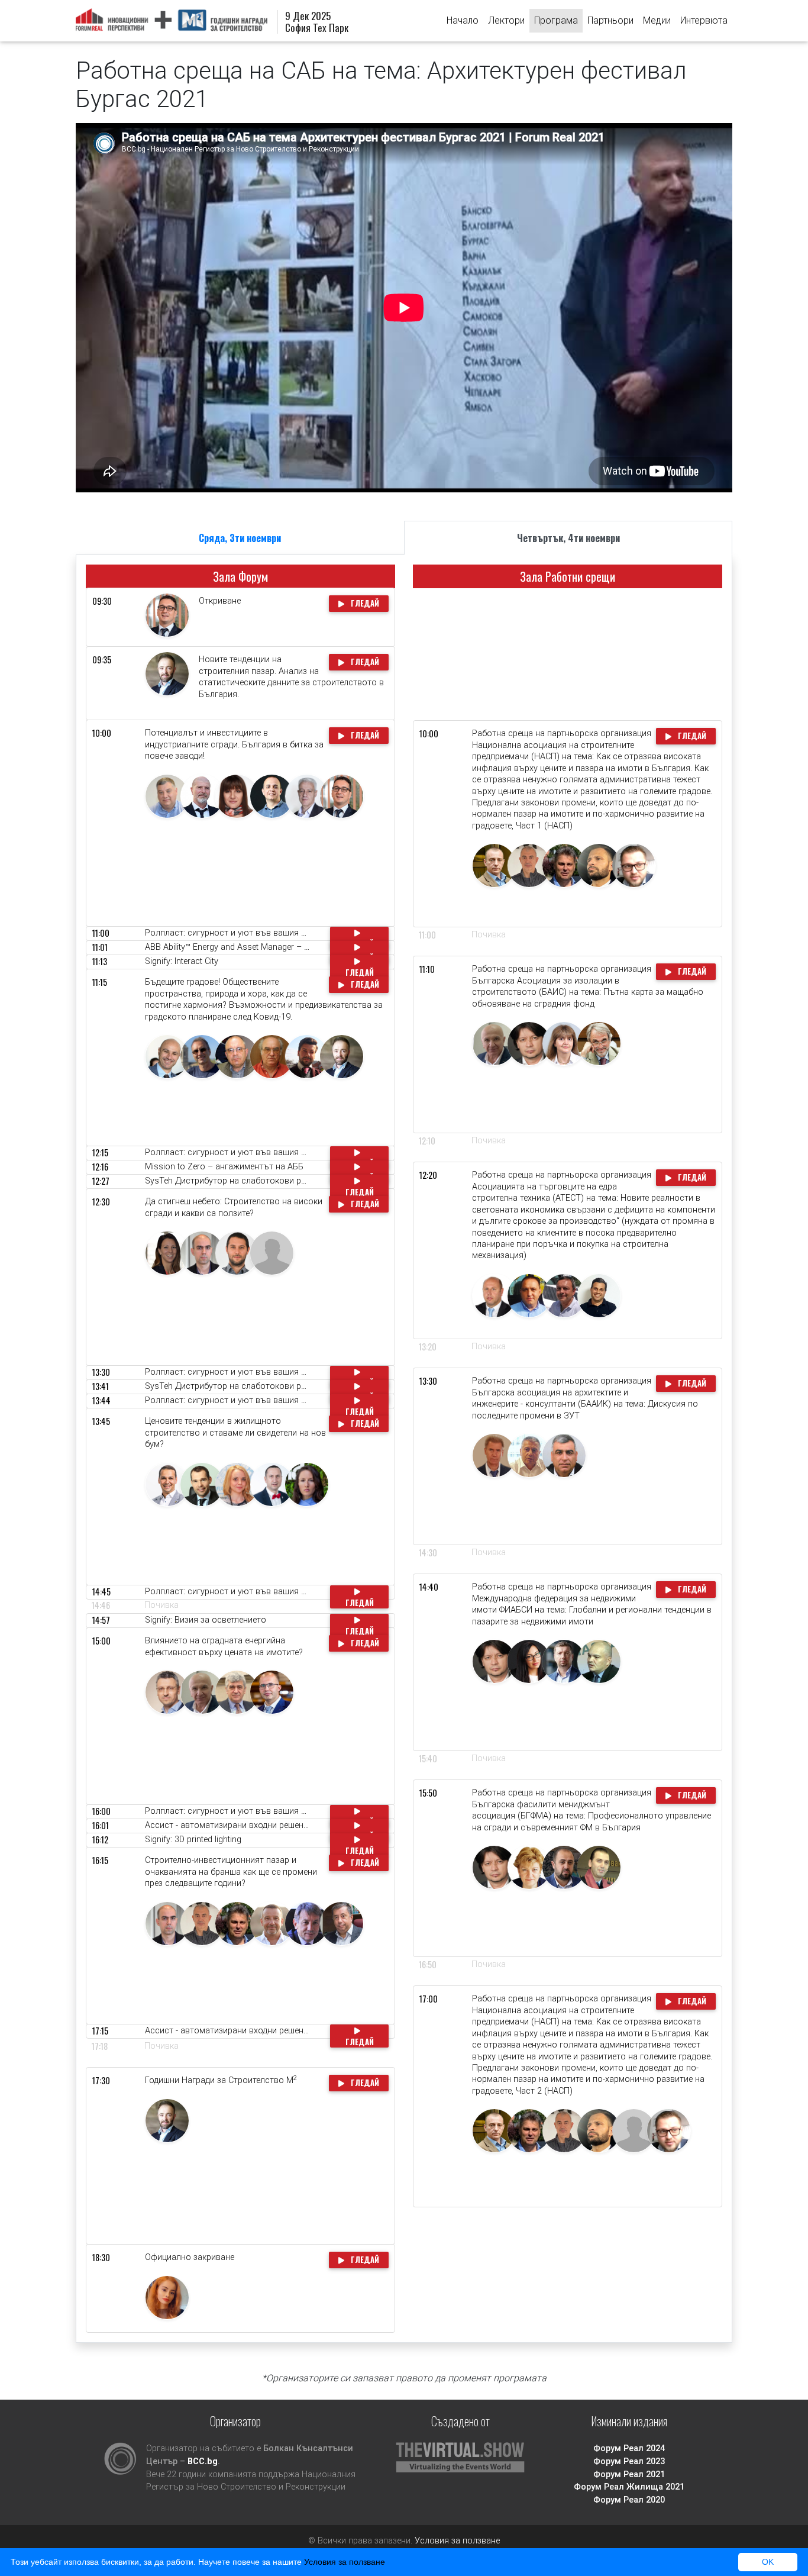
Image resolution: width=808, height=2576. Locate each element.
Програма (556, 20)
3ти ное (240, 538)
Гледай (364, 603)
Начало (463, 20)
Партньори (610, 20)
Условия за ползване (457, 2541)
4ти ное (568, 538)
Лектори (506, 20)
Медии (657, 20)
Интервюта (704, 20)
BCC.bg (203, 2461)
